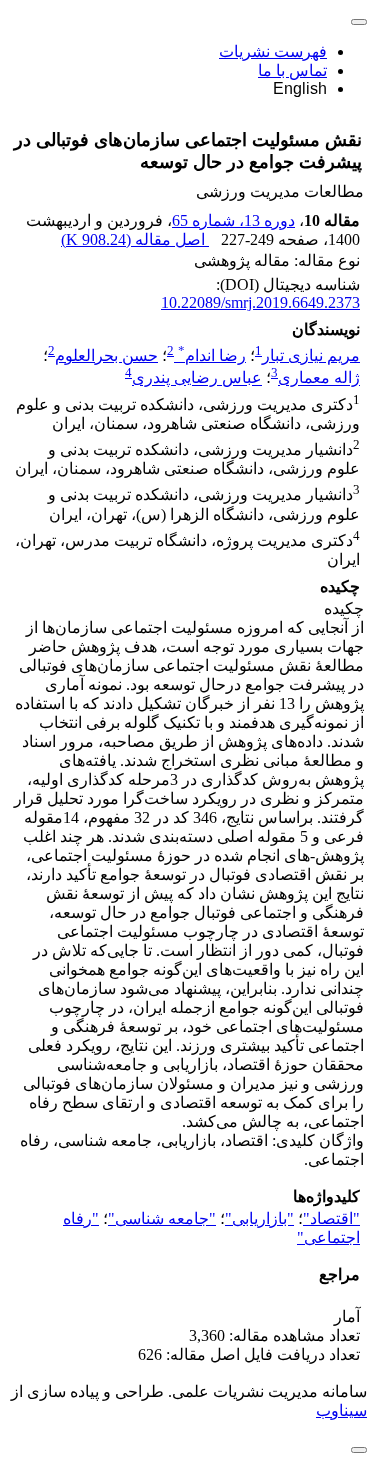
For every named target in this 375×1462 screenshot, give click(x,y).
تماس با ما (292, 70)
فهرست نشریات (273, 51)
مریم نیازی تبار (311, 355)
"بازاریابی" (259, 1218)
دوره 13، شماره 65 (233, 220)
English (300, 88)
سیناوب (341, 1410)
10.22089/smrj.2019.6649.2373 (260, 302)
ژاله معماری (319, 378)
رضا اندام (212, 355)
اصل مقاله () (135, 239)
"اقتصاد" (331, 1218)
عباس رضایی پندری (197, 378)
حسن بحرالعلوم (106, 355)
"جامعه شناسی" (162, 1218)
